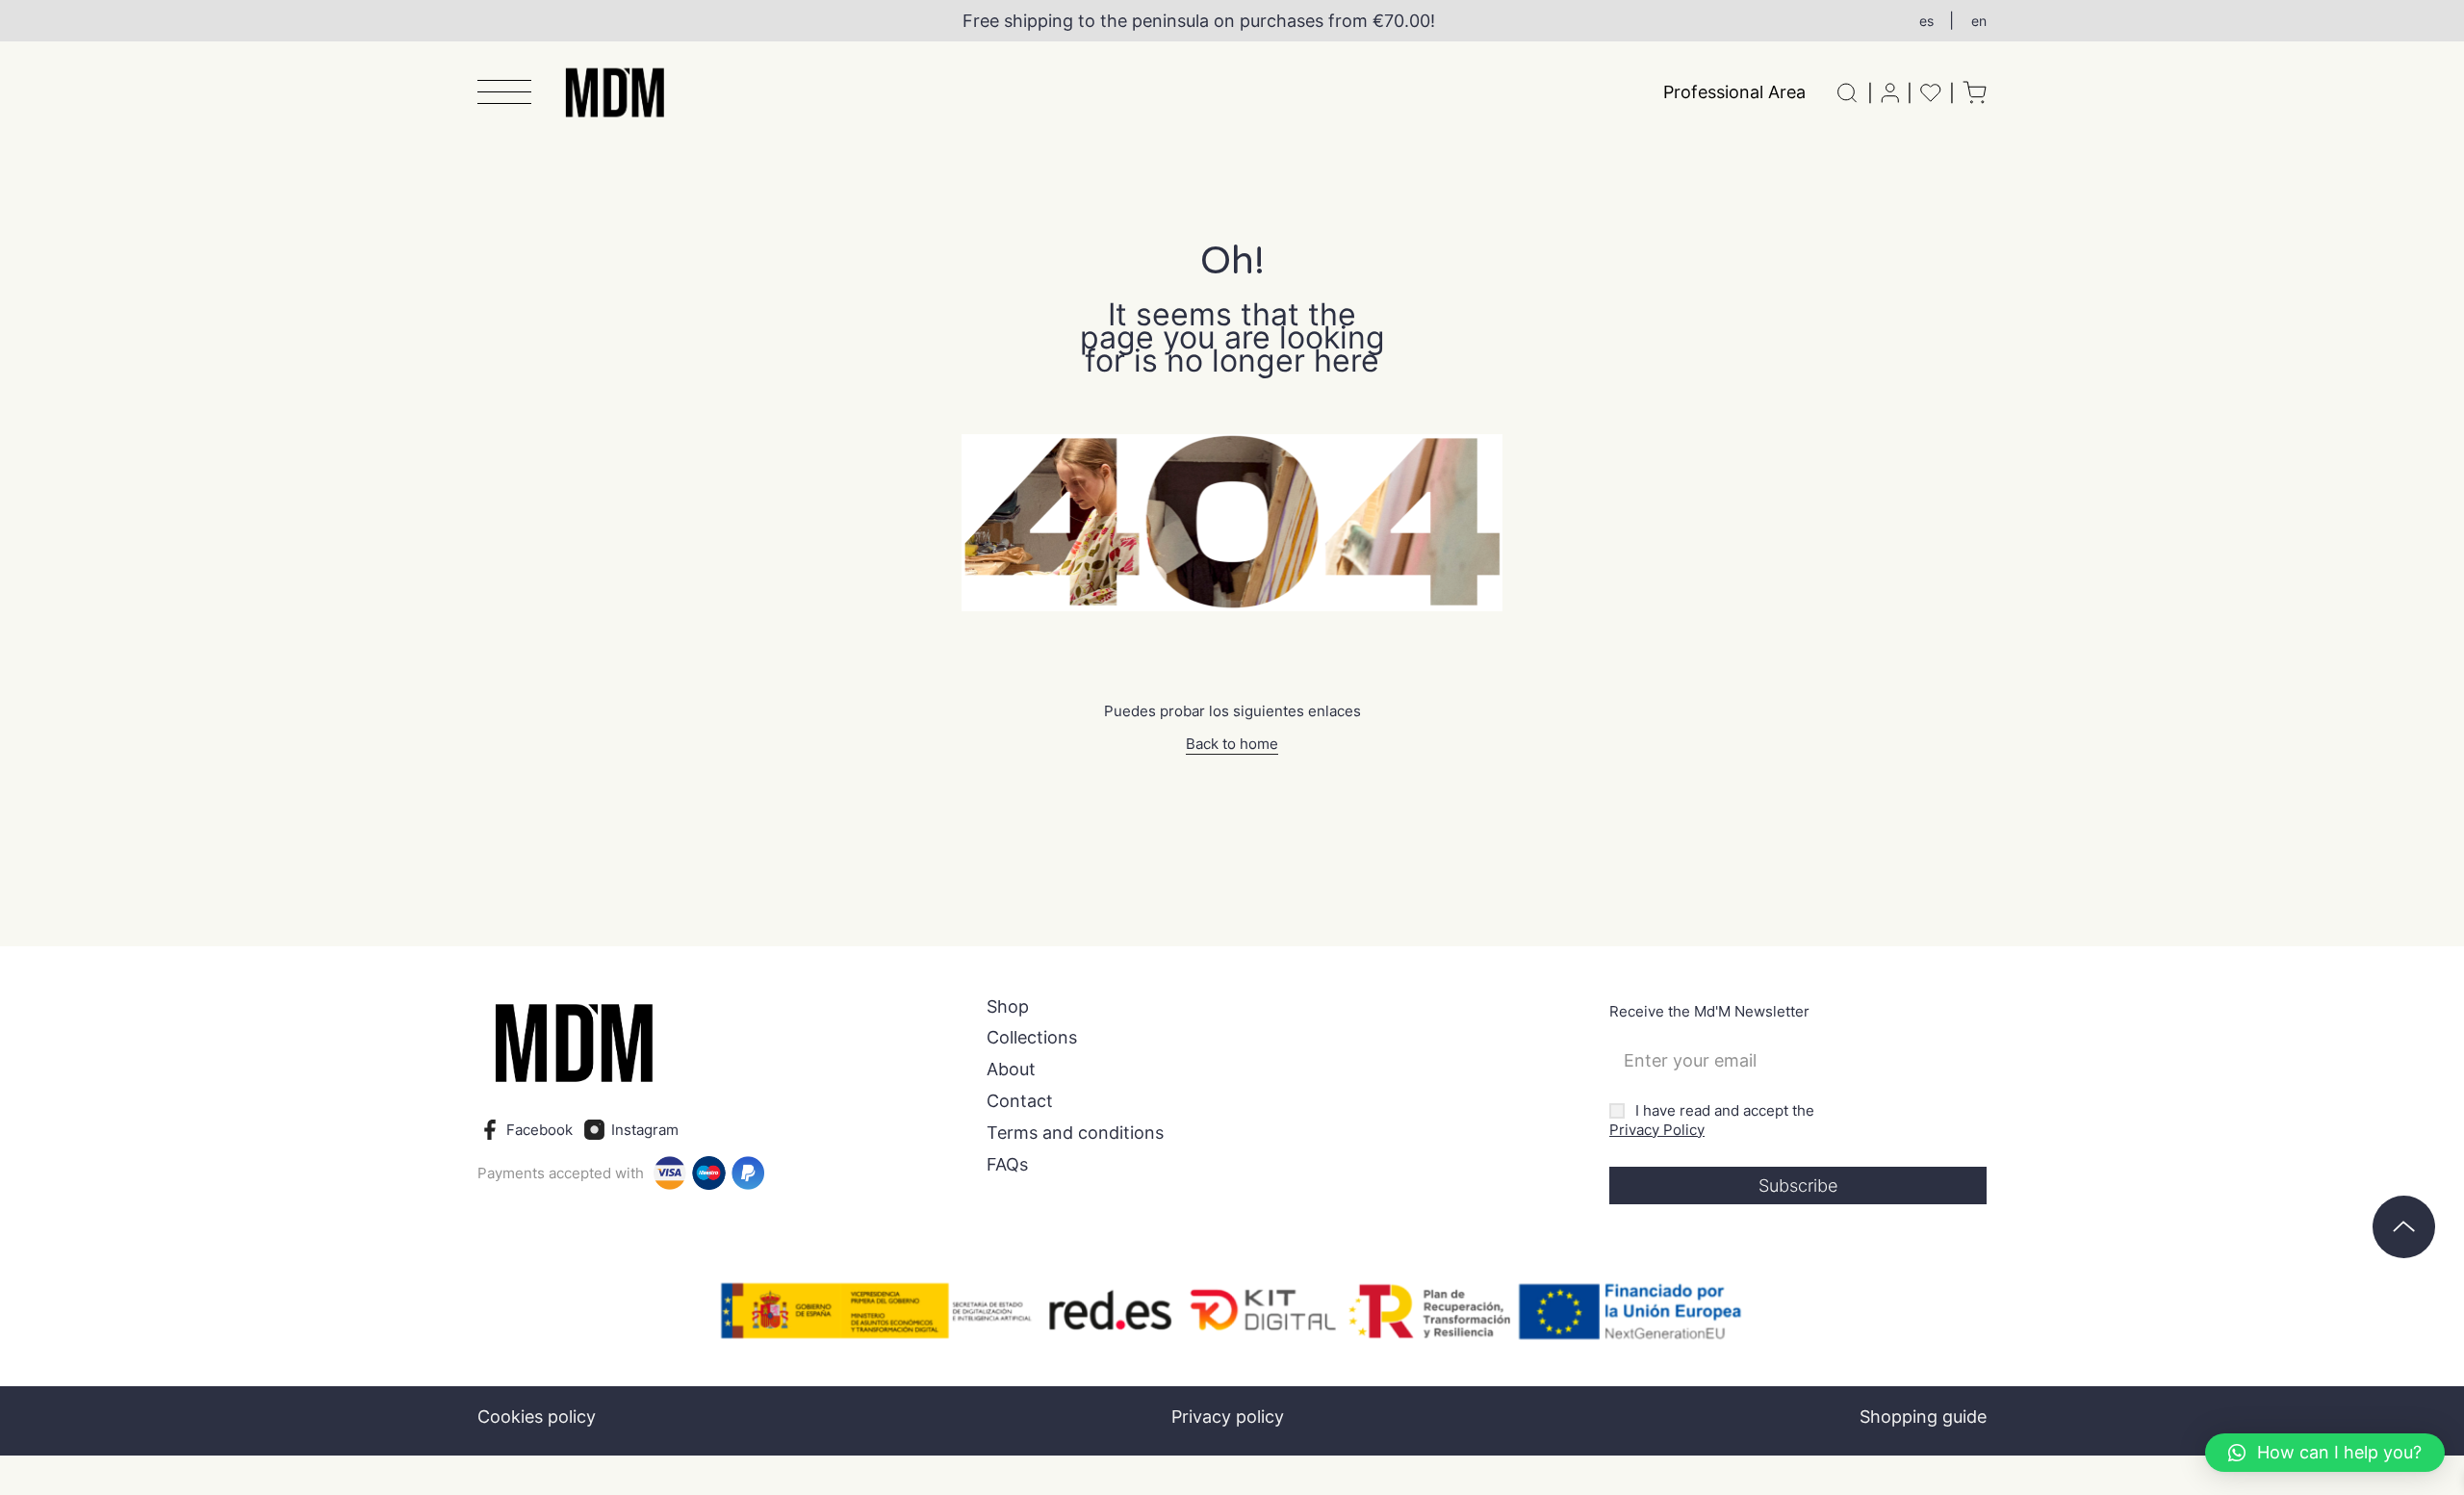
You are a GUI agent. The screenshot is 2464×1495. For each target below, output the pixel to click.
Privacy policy (1228, 1417)
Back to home (1232, 744)
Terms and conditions (1075, 1133)
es (1926, 21)
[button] (504, 93)
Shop (1008, 1007)
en (1979, 21)
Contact (1020, 1101)
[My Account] (1890, 93)
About (1011, 1070)
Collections (1032, 1038)
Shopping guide (1923, 1417)
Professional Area (1734, 92)
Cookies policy (537, 1417)
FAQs (1007, 1165)
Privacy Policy (1657, 1130)
